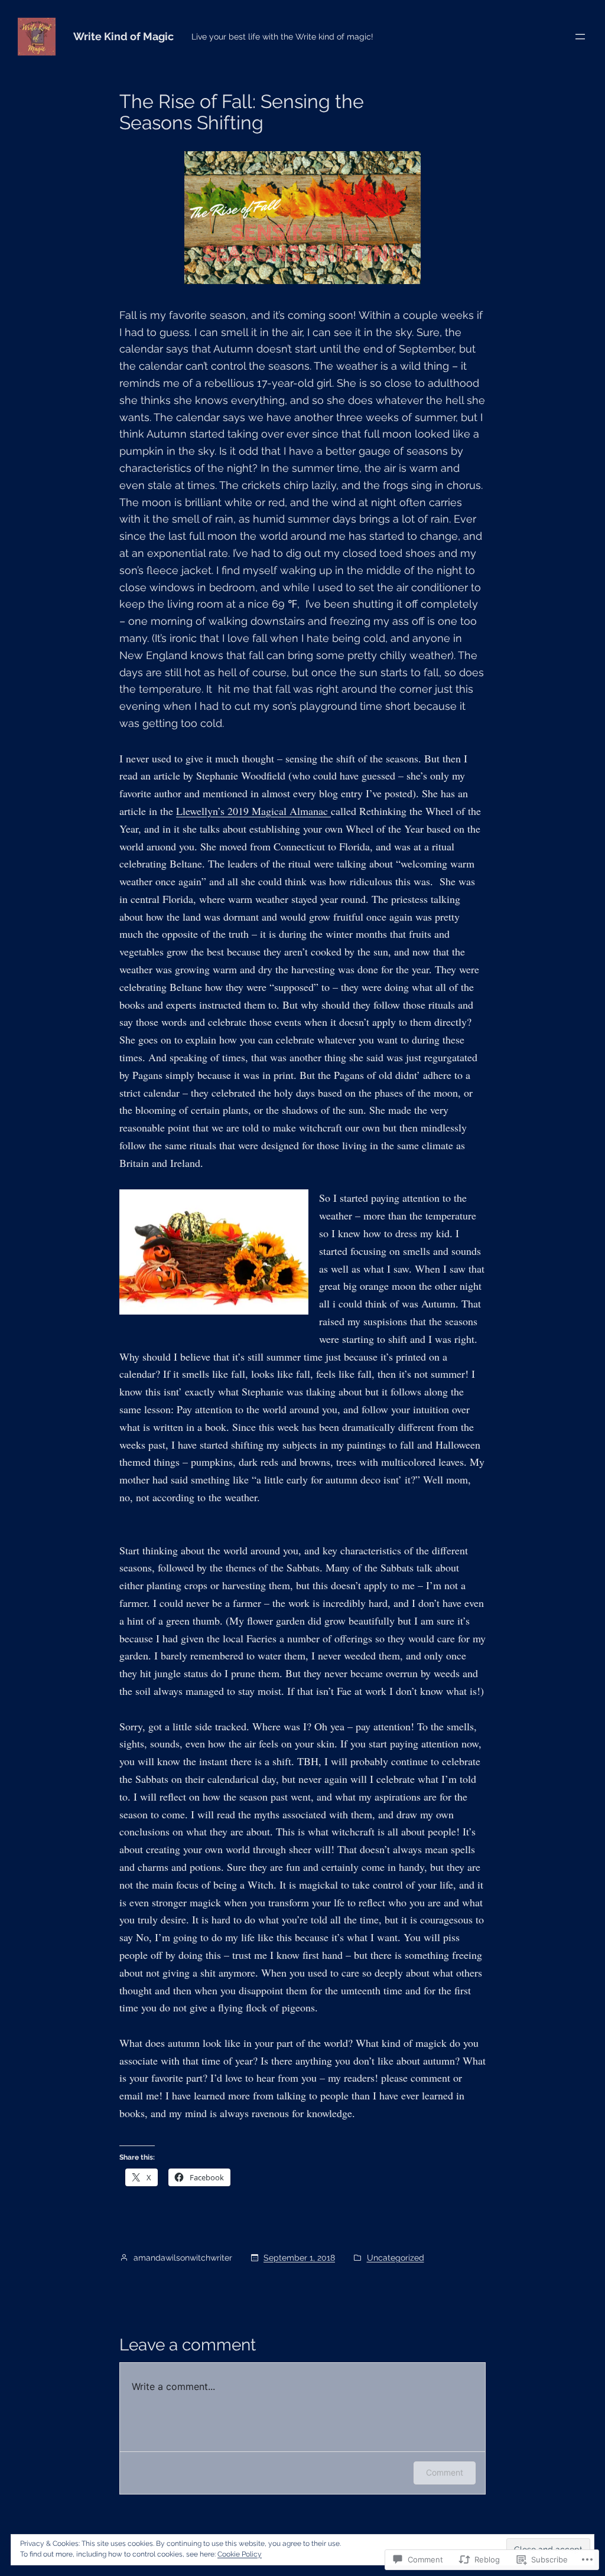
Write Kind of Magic (123, 36)
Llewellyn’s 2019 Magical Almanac (253, 811)
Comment (445, 2472)
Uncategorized (396, 2258)
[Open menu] (580, 37)
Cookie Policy (240, 2554)
